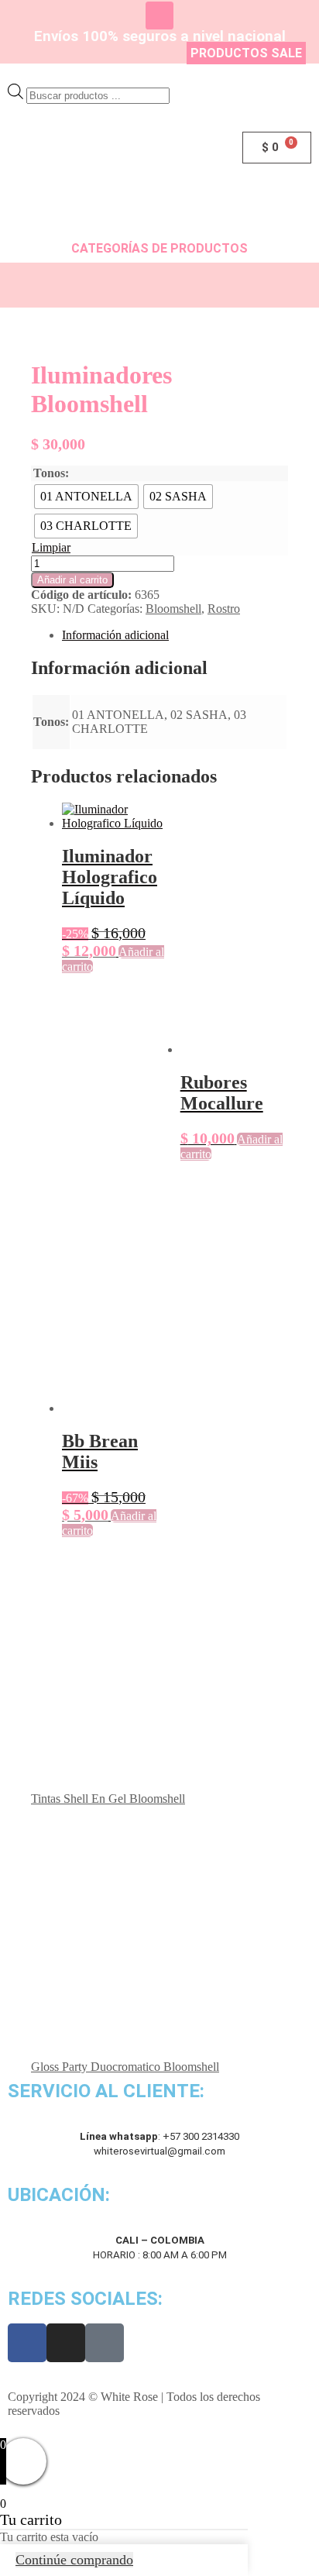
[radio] (86, 497)
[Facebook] (27, 2343)
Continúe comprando (74, 2560)
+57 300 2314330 (201, 2136)
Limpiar (51, 547)
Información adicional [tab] (115, 635)
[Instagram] (159, 15)
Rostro (224, 609)
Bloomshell (173, 609)
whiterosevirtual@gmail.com (159, 2151)
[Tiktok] (105, 2343)
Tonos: (51, 473)
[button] (159, 285)
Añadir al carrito (72, 580)
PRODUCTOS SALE (246, 53)
